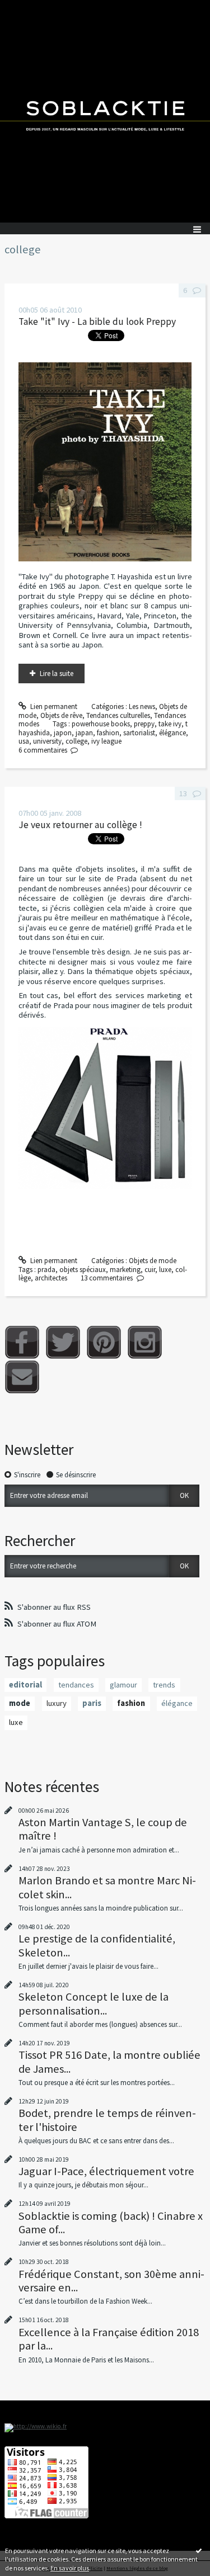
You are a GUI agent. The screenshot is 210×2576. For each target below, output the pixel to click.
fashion (108, 733)
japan (84, 733)
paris (92, 1703)
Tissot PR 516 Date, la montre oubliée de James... (109, 2062)
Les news (142, 706)
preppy (144, 724)
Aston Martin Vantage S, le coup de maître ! (103, 1829)
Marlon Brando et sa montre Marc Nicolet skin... (107, 1887)
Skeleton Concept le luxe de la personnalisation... (94, 2003)
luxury (57, 1703)
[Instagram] (145, 1342)
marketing (125, 1270)
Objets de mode (153, 1261)
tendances (76, 1685)
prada (46, 1270)
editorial (25, 1685)
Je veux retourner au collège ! (80, 825)
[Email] (22, 1377)
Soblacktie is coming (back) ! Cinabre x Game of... (111, 2223)
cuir (150, 1270)
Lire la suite (57, 673)
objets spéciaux (83, 1270)
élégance (172, 733)
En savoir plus (70, 2568)
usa (24, 741)
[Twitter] (63, 1342)
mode (20, 1703)
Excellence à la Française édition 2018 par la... (109, 2339)
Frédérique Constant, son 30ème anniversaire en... (111, 2281)
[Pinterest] (104, 1342)
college (76, 741)
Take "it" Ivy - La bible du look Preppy (97, 322)
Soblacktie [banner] (105, 111)
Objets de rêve (61, 715)
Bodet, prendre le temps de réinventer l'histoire (107, 2120)
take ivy (170, 724)
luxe (165, 1270)
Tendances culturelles (118, 715)
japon (63, 733)
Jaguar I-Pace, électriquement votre (106, 2171)
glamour (123, 1685)
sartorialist (139, 733)
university (47, 741)
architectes (51, 1278)
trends (164, 1685)
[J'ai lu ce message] (199, 2550)
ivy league (106, 741)
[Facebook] (22, 1342)
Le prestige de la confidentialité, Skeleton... (97, 1945)
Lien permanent (53, 706)
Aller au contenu (29, 8)
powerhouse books (101, 724)
